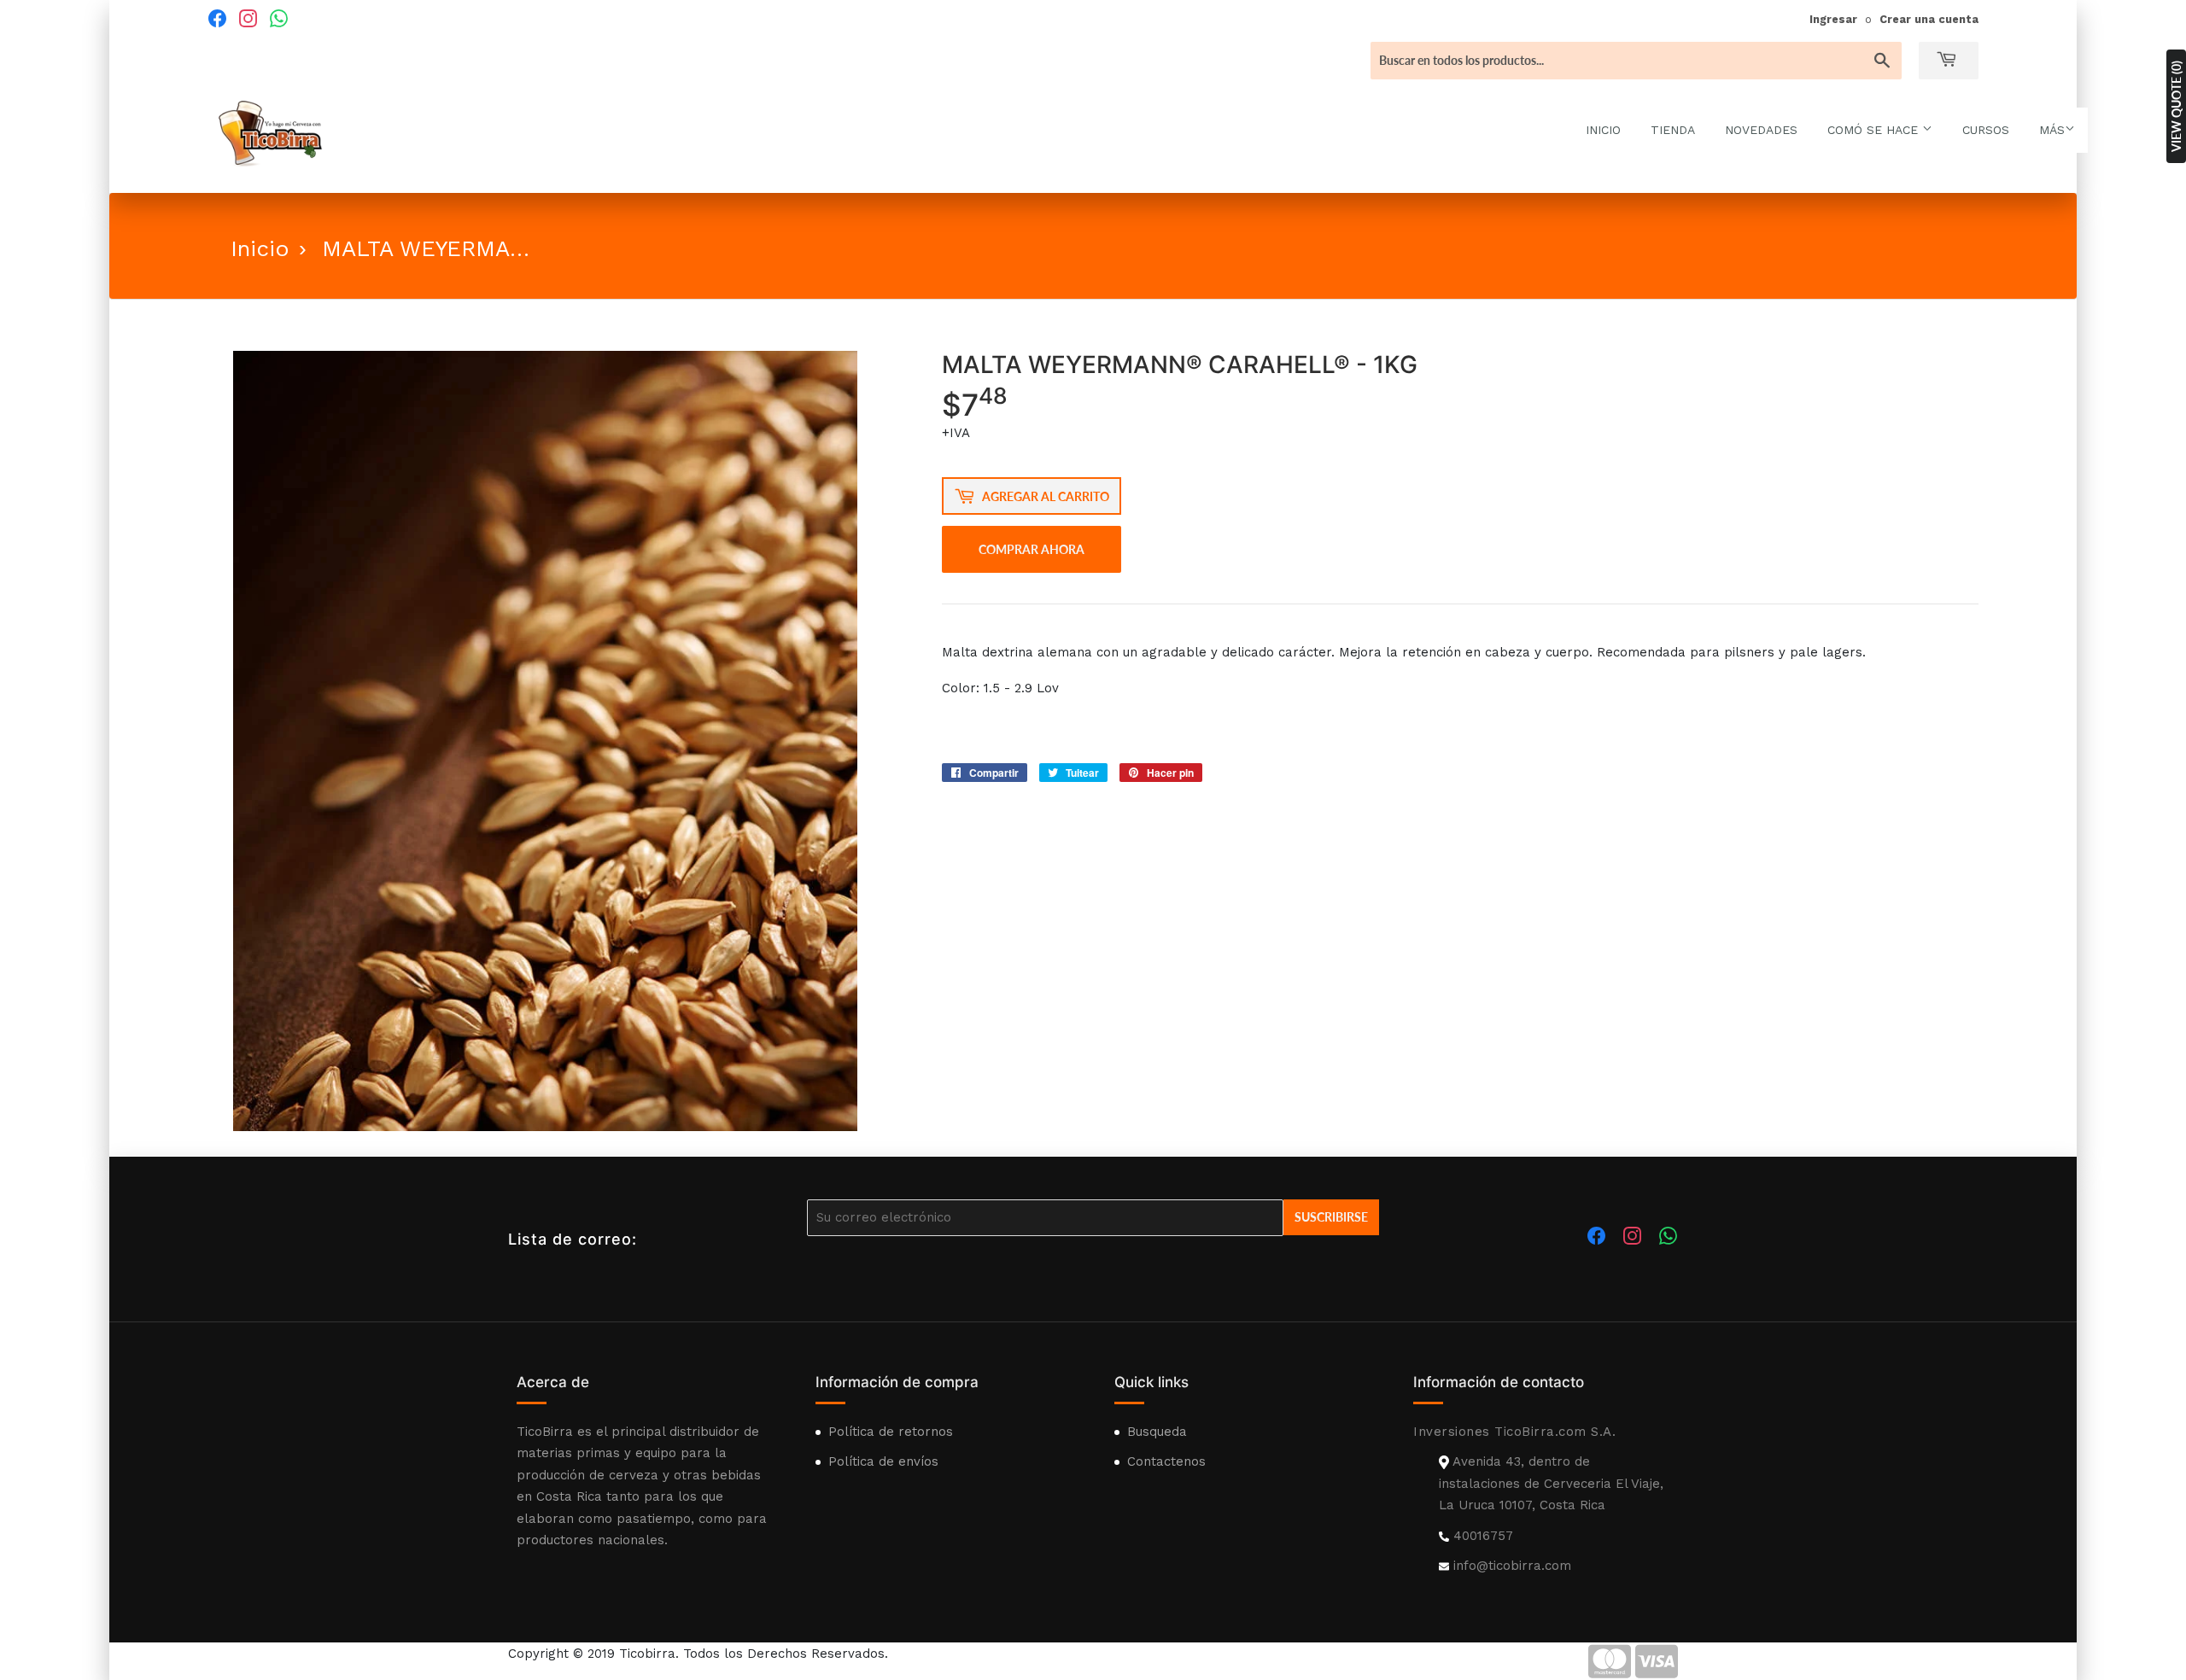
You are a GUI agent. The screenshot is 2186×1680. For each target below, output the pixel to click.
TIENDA (1673, 130)
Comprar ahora (1032, 549)
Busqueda (1157, 1432)
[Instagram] (248, 18)
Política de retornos (891, 1432)
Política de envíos (883, 1461)
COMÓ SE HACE (1875, 130)
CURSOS (1986, 130)
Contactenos (1166, 1461)
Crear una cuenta (1929, 19)
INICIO (1603, 130)
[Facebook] (217, 18)
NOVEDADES (1761, 130)
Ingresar (1833, 19)
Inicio (260, 248)
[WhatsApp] (278, 18)
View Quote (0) (2176, 106)
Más (2052, 130)
